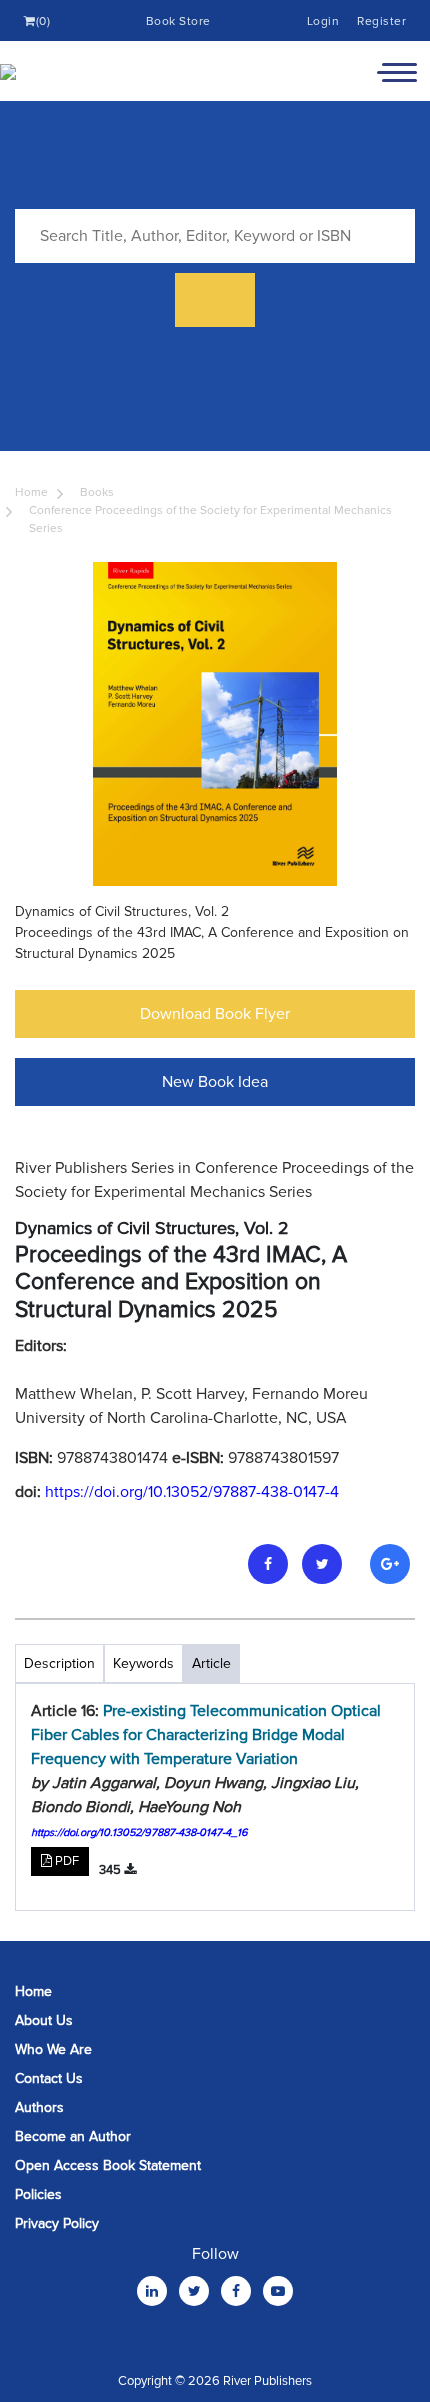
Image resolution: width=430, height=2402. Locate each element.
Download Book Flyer (215, 1014)
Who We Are (53, 2049)
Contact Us (49, 2078)
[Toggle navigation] (397, 71)
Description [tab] (59, 1663)
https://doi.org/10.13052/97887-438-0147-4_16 (139, 1832)
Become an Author (73, 2136)
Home (31, 492)
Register (381, 21)
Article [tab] (211, 1663)
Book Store (178, 21)
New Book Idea (215, 1082)
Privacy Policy (57, 2223)
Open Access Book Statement (108, 2165)
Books (97, 492)
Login (323, 21)
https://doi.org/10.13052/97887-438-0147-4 (192, 1492)
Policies (38, 2194)
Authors (39, 2107)
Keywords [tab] (143, 1663)
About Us (44, 2020)
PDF (65, 1861)
